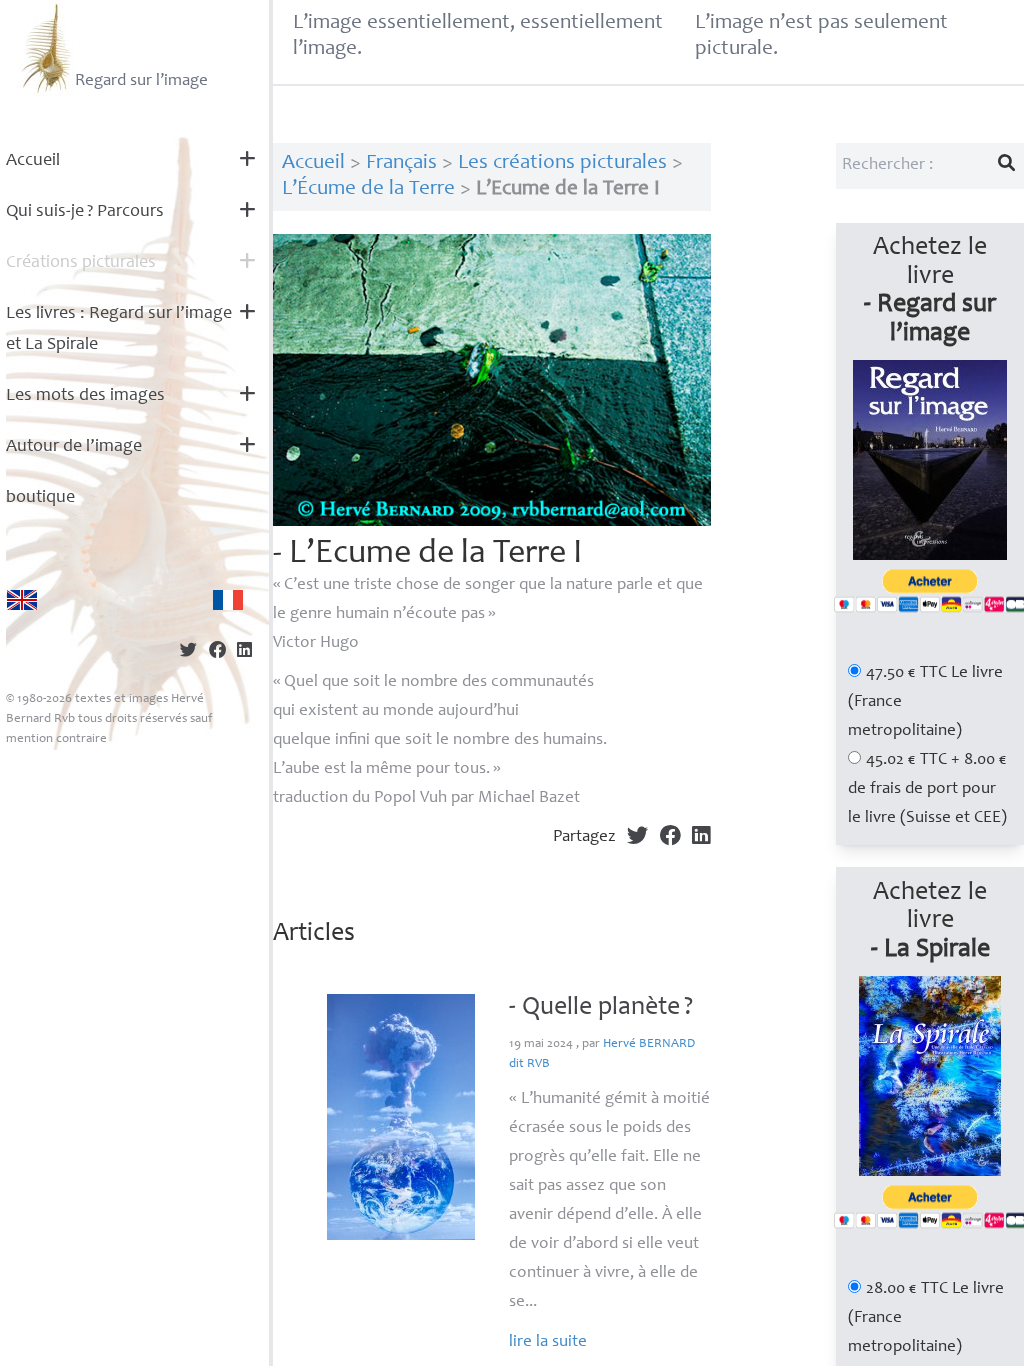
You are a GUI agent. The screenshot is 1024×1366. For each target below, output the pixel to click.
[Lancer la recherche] (1007, 166)
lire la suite (548, 1342)
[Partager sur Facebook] (217, 652)
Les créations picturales (562, 163)
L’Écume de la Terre (368, 189)
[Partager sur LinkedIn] (244, 652)
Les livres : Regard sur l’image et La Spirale (119, 329)
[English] (22, 600)
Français (401, 163)
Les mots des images (85, 396)
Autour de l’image (74, 447)
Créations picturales (81, 263)
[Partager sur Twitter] (188, 652)
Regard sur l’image (141, 81)
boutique (40, 498)
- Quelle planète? (601, 1008)
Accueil (33, 161)
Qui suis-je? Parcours (85, 212)
